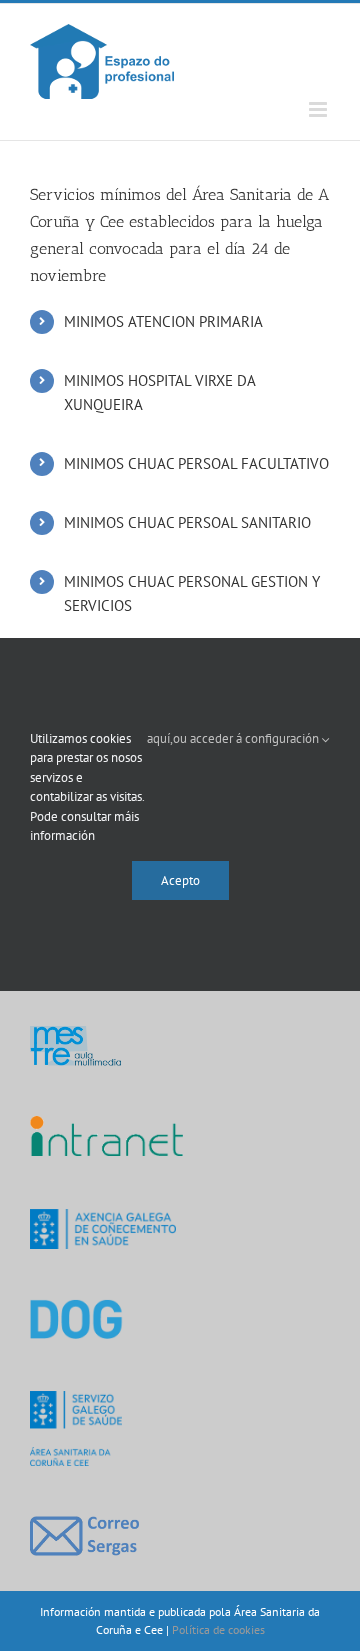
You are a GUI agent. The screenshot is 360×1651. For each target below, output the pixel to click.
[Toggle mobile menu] (319, 109)
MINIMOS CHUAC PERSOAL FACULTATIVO (196, 463)
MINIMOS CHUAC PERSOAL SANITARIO (187, 522)
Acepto (180, 880)
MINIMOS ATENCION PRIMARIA (163, 321)
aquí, (160, 738)
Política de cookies (218, 1629)
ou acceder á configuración (247, 738)
